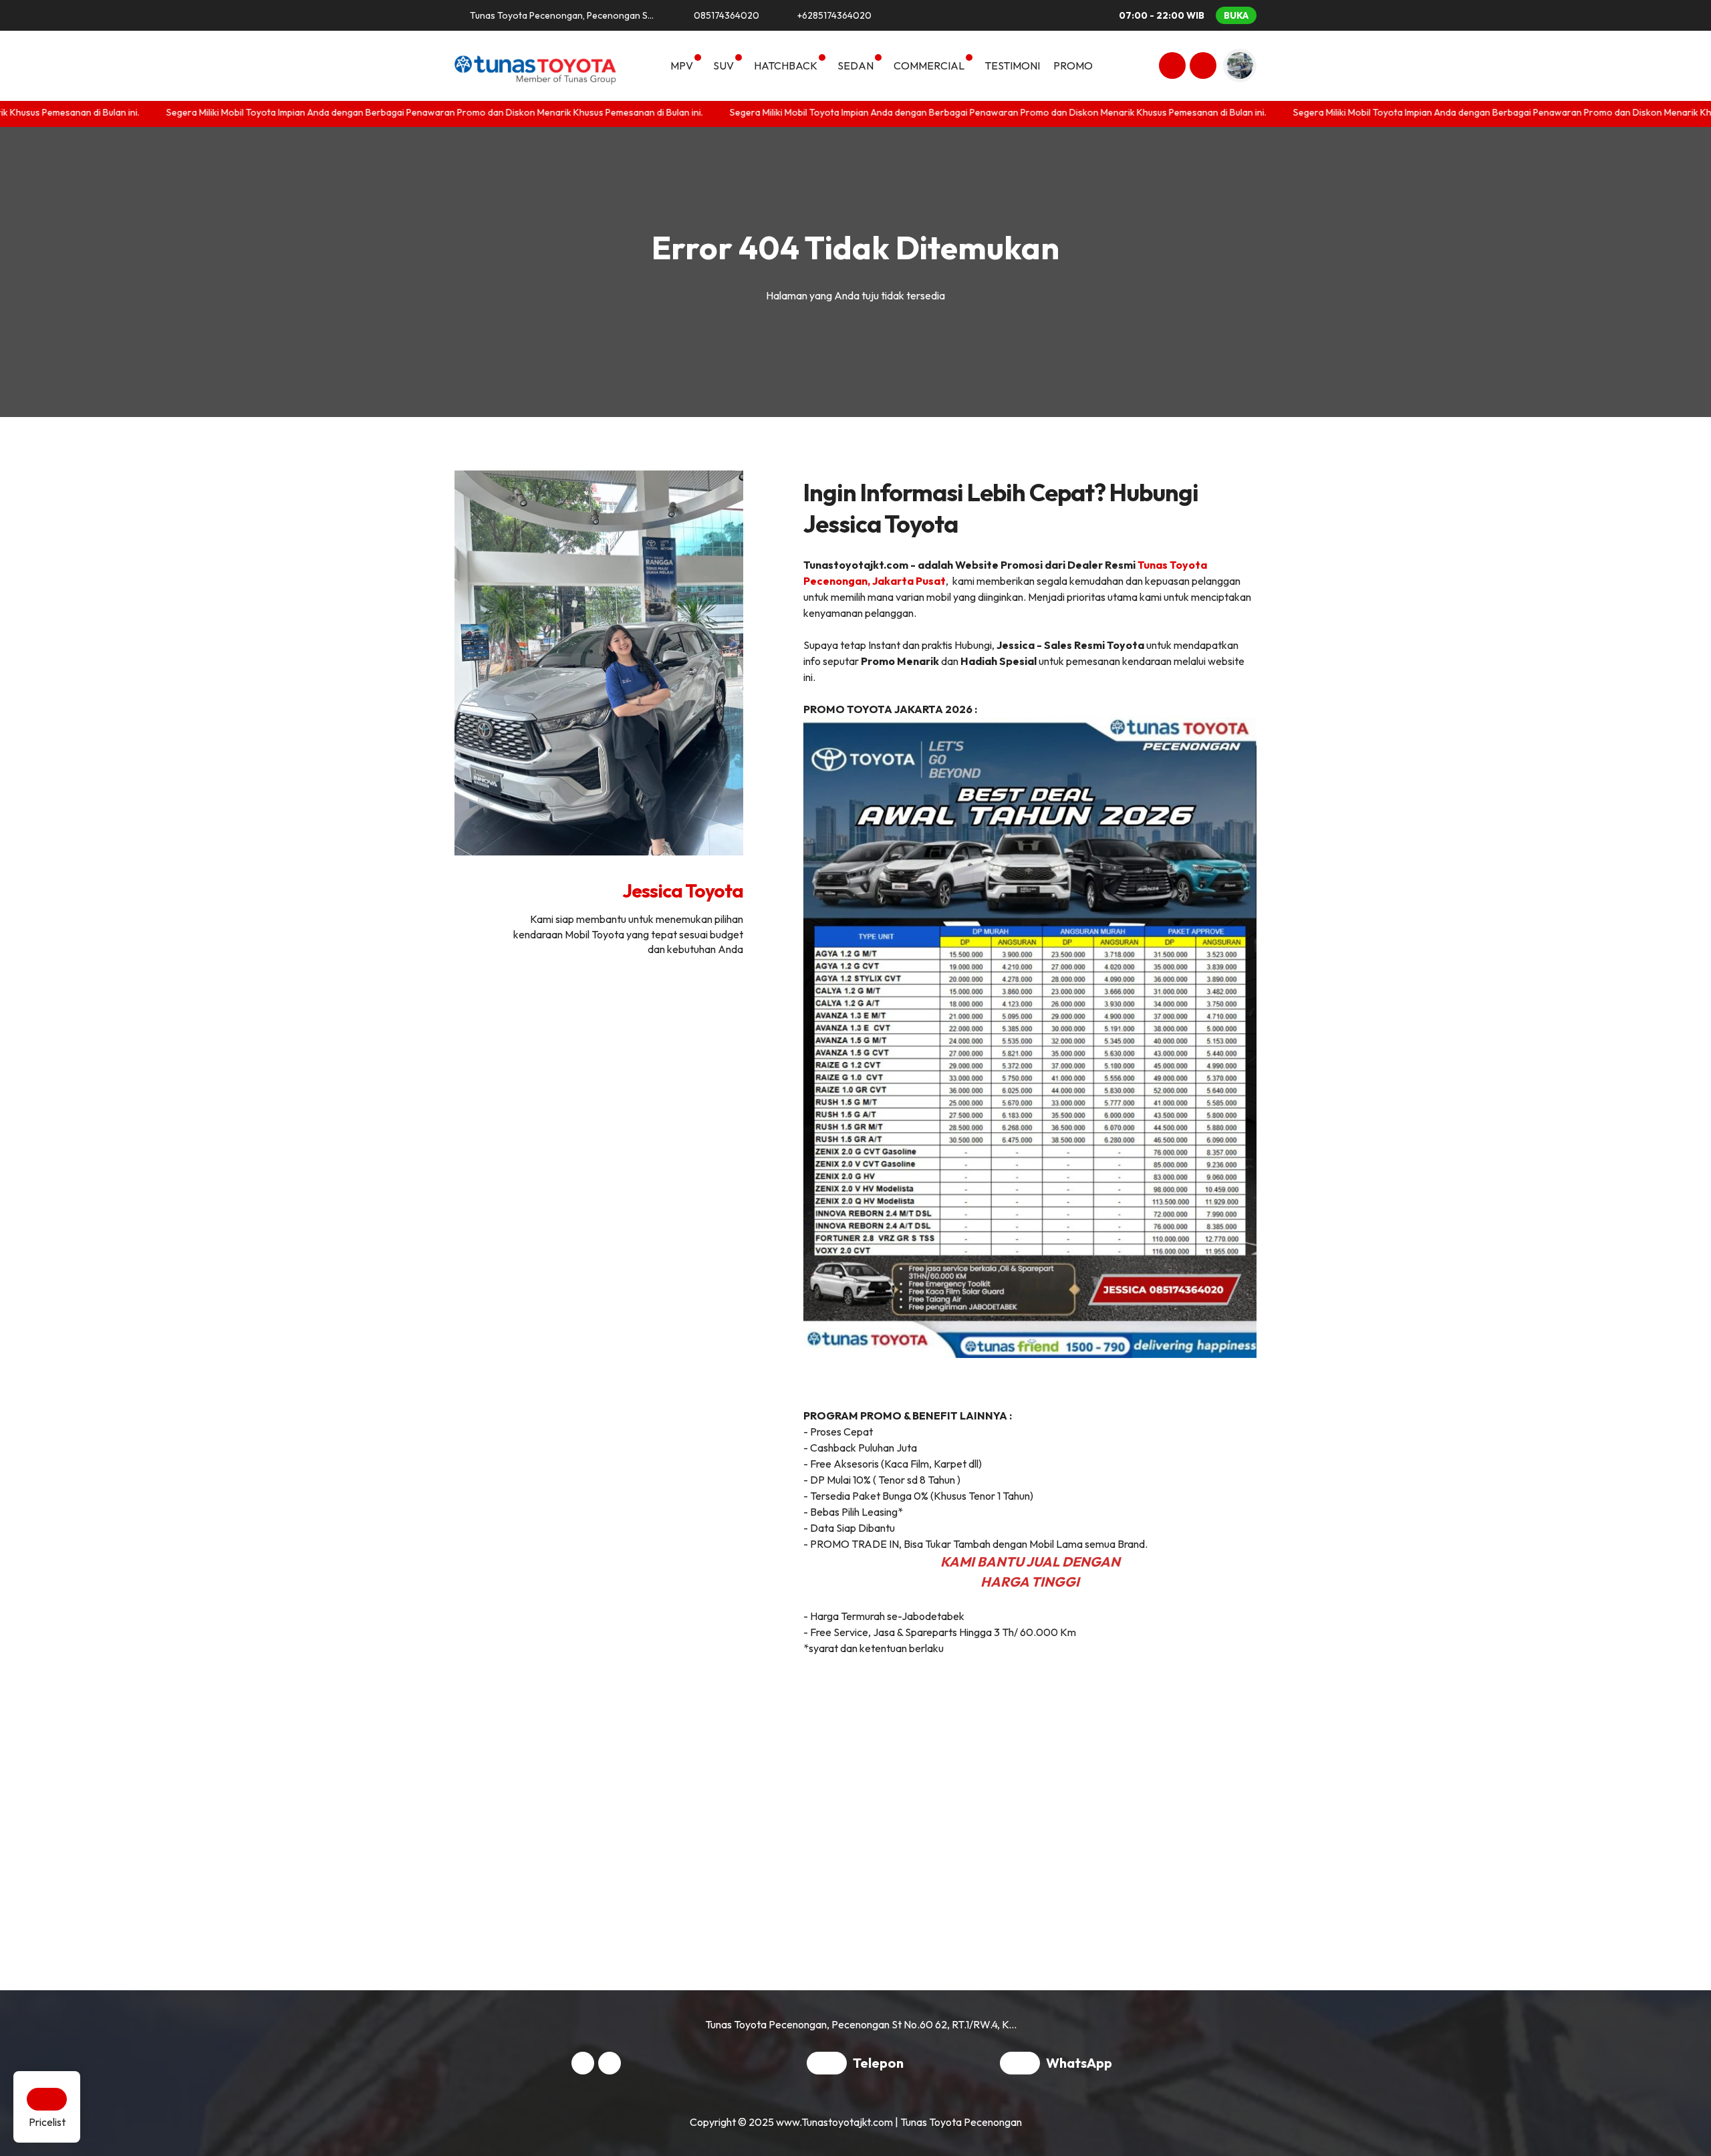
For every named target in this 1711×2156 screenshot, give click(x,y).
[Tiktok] (1201, 68)
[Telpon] (830, 2064)
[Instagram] (1170, 68)
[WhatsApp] (1023, 2064)
